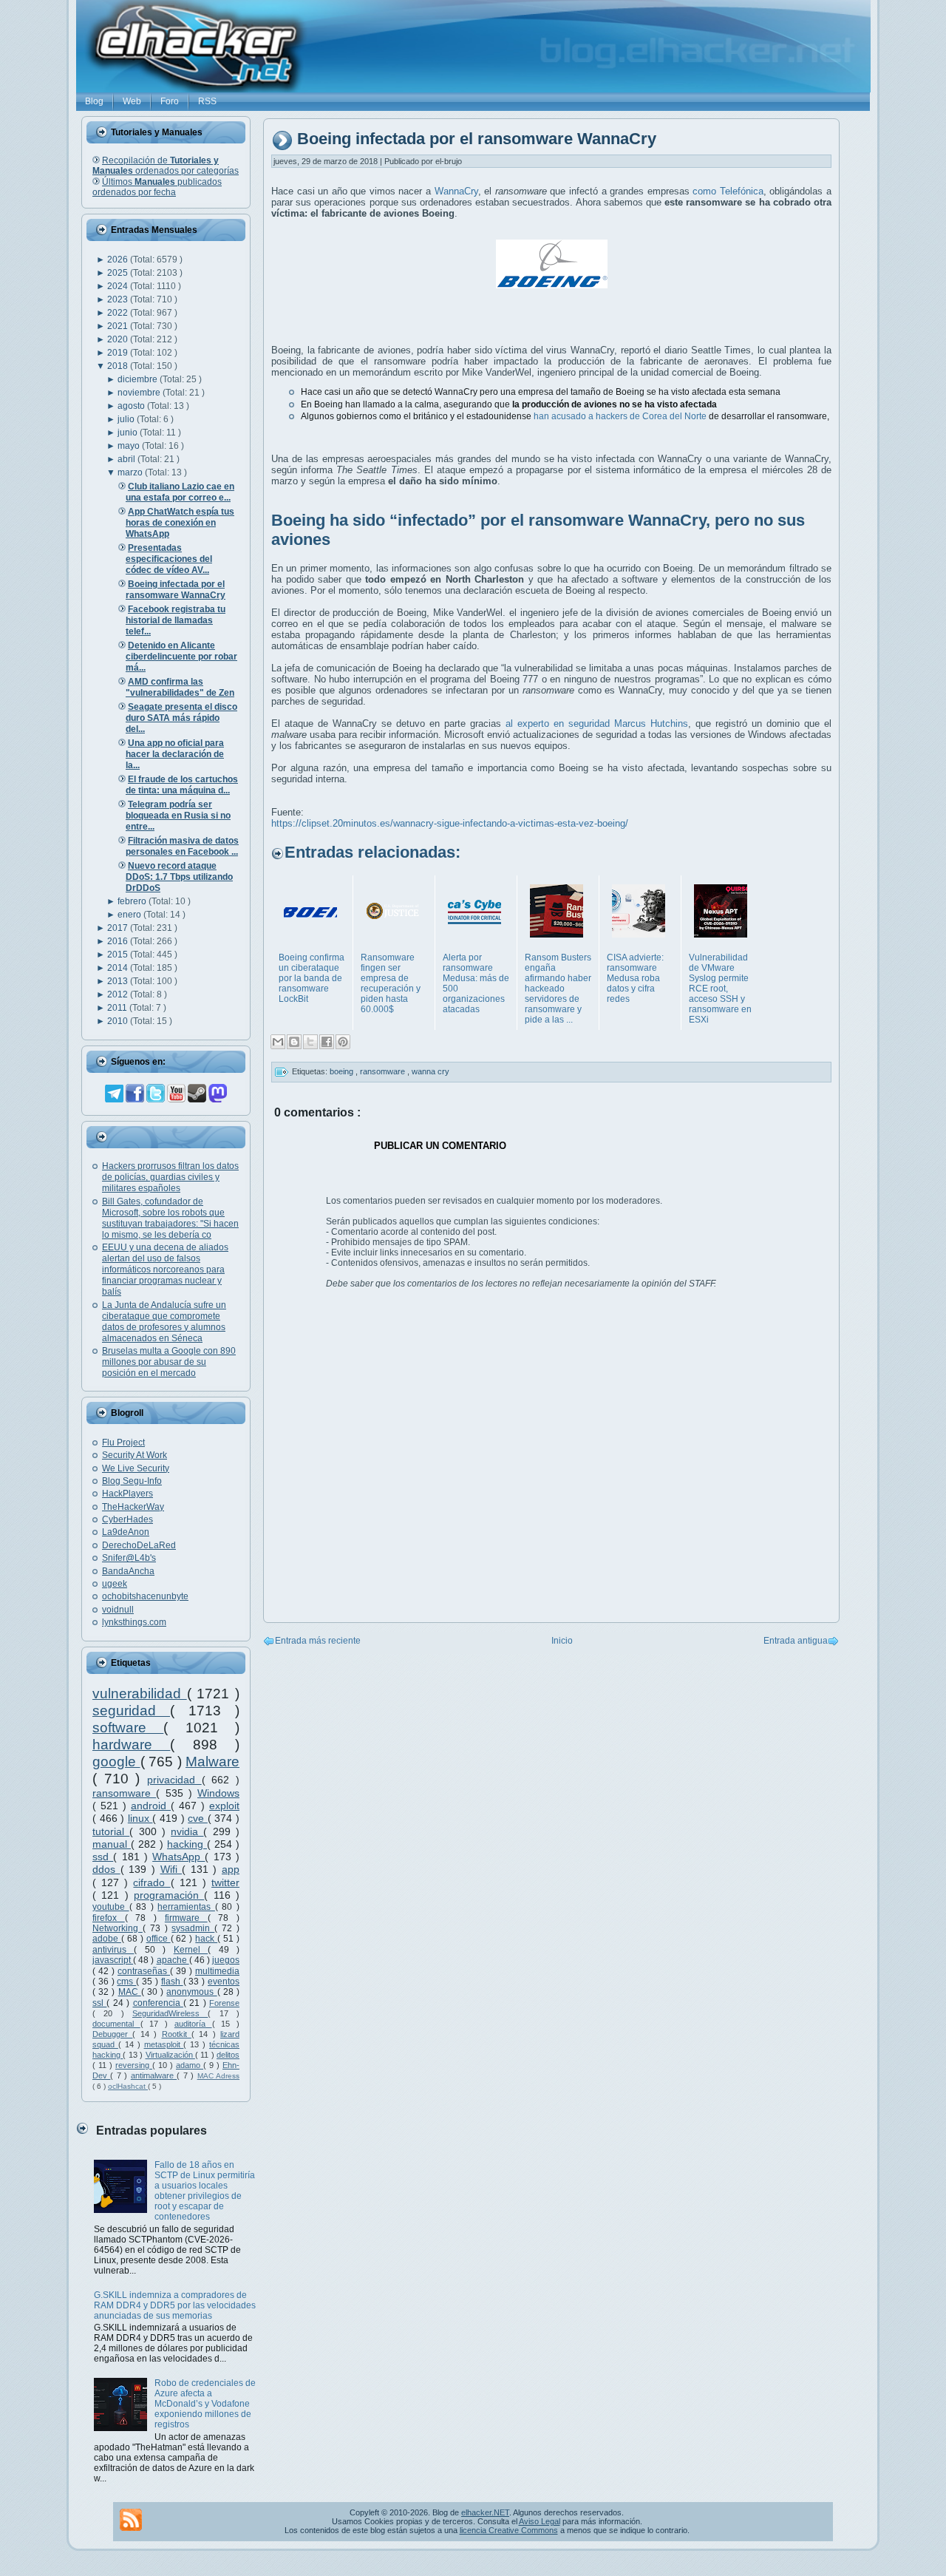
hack (206, 1939)
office (159, 1939)
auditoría (193, 2024)
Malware (212, 1762)
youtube (111, 1907)
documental (116, 2024)
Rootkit (177, 2034)
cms (126, 1982)
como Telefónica (728, 191)
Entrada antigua (796, 1641)
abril (127, 459)
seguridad (131, 1711)
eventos (224, 1982)
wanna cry (431, 1071)
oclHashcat (128, 2086)
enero (130, 915)
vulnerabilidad (140, 1694)
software (128, 1728)
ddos (106, 1869)
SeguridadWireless (170, 2013)
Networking (118, 1928)
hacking (187, 1844)
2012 (119, 994)
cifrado (152, 1882)
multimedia (217, 1971)
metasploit (164, 2044)
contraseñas (144, 1971)
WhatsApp (178, 1857)
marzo (131, 472)
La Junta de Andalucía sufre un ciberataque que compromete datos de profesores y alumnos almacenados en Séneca (164, 1322)
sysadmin (193, 1928)
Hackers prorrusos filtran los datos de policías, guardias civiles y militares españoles (170, 1177)
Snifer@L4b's (129, 1558)
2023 (119, 299)
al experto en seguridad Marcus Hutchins (597, 723)
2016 (119, 941)
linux (140, 1818)
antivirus (113, 1950)
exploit (224, 1806)
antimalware (154, 2075)
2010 (119, 1021)
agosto (132, 406)
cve (198, 1818)
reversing (134, 2065)
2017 (119, 928)
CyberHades (127, 1519)
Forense (224, 2003)
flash (172, 1982)
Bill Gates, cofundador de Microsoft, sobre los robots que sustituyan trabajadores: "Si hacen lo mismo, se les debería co (170, 1218)
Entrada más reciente (318, 1641)
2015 (119, 955)
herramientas (186, 1907)
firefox (109, 1918)
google (116, 1762)
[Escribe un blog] (294, 1042)
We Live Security (136, 1468)
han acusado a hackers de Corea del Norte (620, 416)
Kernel (191, 1950)
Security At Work (135, 1455)
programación (169, 1895)
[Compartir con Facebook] (327, 1042)
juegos (226, 1960)
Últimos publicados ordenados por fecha (157, 187)
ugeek (115, 1584)
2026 (119, 260)
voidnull (118, 1610)
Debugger (112, 2034)
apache (173, 1960)
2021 (119, 326)
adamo (190, 2065)
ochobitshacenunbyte (145, 1596)
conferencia (158, 2003)
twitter (225, 1882)
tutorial (111, 1831)
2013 (119, 981)
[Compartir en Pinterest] (343, 1042)
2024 (119, 286)
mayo (130, 446)
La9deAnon (126, 1532)
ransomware (124, 1793)
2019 (119, 353)
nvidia (187, 1831)
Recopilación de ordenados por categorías (166, 166)
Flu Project (123, 1443)
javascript (113, 1960)
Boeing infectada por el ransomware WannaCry (477, 139)
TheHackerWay (133, 1507)
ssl (99, 2003)
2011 (118, 1008)
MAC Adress (218, 2076)
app (231, 1869)
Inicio (562, 1641)
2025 (119, 273)
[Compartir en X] (310, 1042)
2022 (119, 313)
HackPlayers (127, 1494)
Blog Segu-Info (132, 1481)
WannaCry (456, 191)
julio (127, 419)
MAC (130, 1992)
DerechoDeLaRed (139, 1545)
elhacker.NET (485, 2512)
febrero (133, 901)
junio (129, 433)
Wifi (171, 1869)
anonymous (191, 1992)
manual (112, 1844)
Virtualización (170, 2055)
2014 (119, 968)
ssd (103, 1857)
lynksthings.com (134, 1622)
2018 (119, 366)
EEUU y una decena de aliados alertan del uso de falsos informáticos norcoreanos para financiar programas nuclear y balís (165, 1270)
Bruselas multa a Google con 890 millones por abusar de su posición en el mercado (169, 1362)
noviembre (140, 393)
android (151, 1806)
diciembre (139, 379)
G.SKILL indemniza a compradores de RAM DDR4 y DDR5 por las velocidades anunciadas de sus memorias (175, 2305)
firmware (186, 1918)
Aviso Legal (540, 2521)
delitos (228, 2055)
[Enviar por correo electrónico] (278, 1042)
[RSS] (131, 2520)
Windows (218, 1793)
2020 (119, 339)
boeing (343, 1071)
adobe (107, 1939)
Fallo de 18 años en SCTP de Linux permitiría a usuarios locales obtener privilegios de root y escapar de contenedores (205, 2191)
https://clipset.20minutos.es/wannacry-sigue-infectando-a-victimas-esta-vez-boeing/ (450, 823)
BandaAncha (128, 1571)
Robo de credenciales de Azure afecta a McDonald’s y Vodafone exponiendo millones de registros (205, 2404)
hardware (131, 1745)
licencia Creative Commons (509, 2530)
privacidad (174, 1780)
